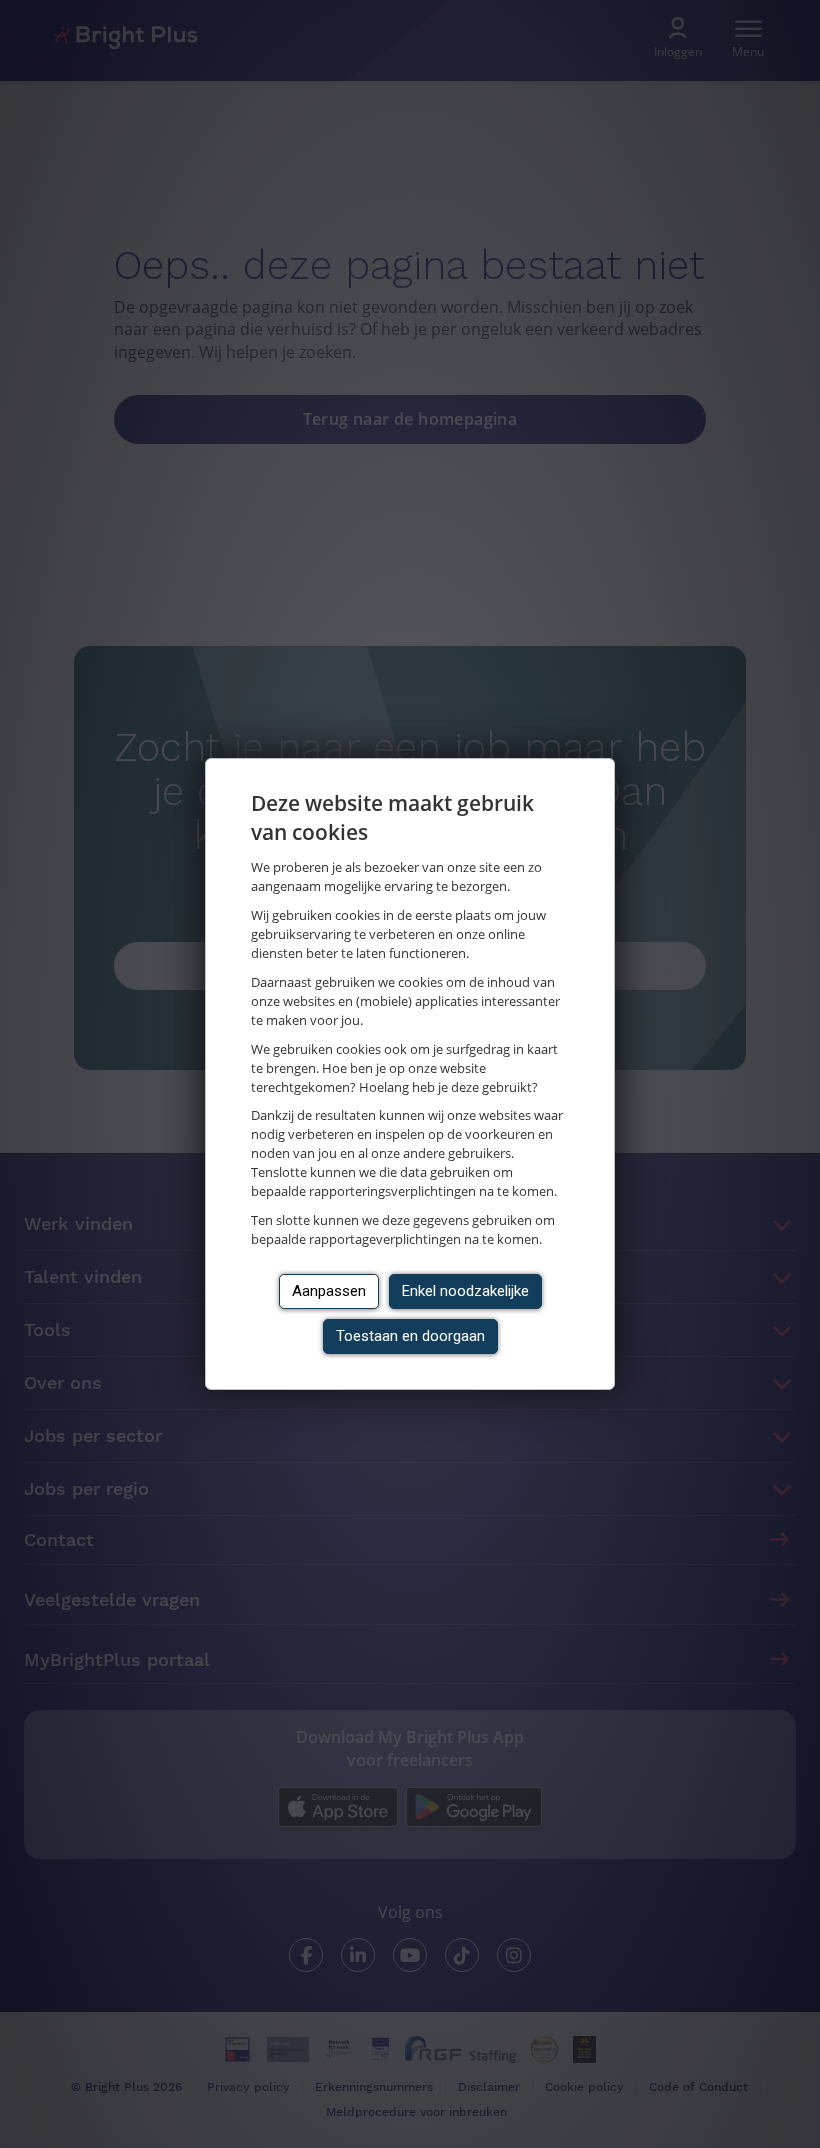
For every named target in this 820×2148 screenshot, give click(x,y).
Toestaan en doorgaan (410, 1336)
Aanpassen (329, 1291)
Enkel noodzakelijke (465, 1291)
